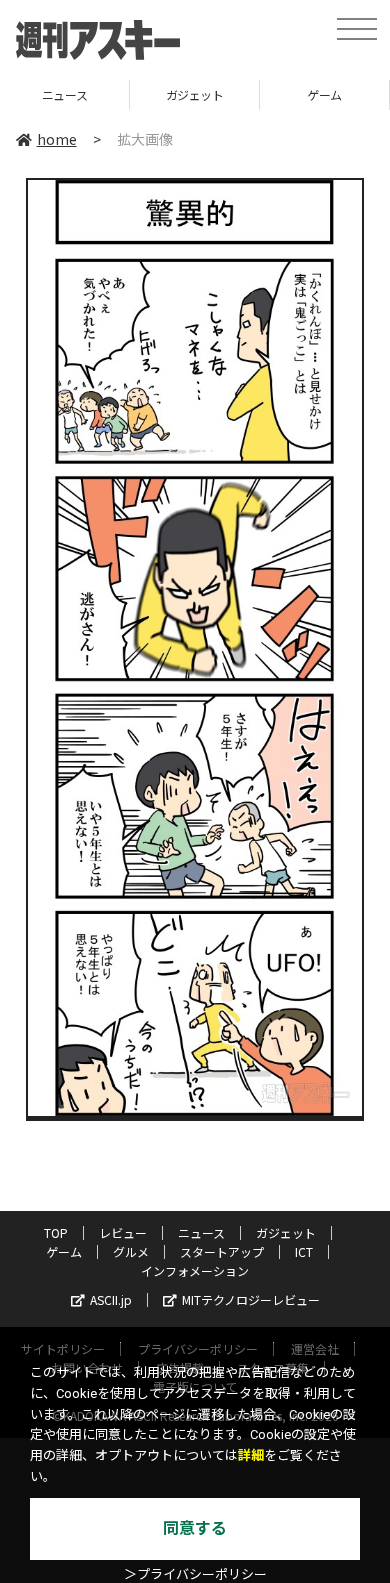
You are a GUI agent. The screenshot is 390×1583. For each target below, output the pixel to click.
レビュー (123, 1232)
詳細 (251, 1455)
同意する (195, 1528)
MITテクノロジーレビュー (251, 1299)
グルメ (131, 1251)
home (57, 139)
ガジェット (100, 94)
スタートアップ (222, 1251)
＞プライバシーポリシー (195, 1574)
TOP (56, 1232)
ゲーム (230, 94)
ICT (304, 1251)
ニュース (201, 1232)
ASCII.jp (111, 1299)
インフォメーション (195, 1270)
